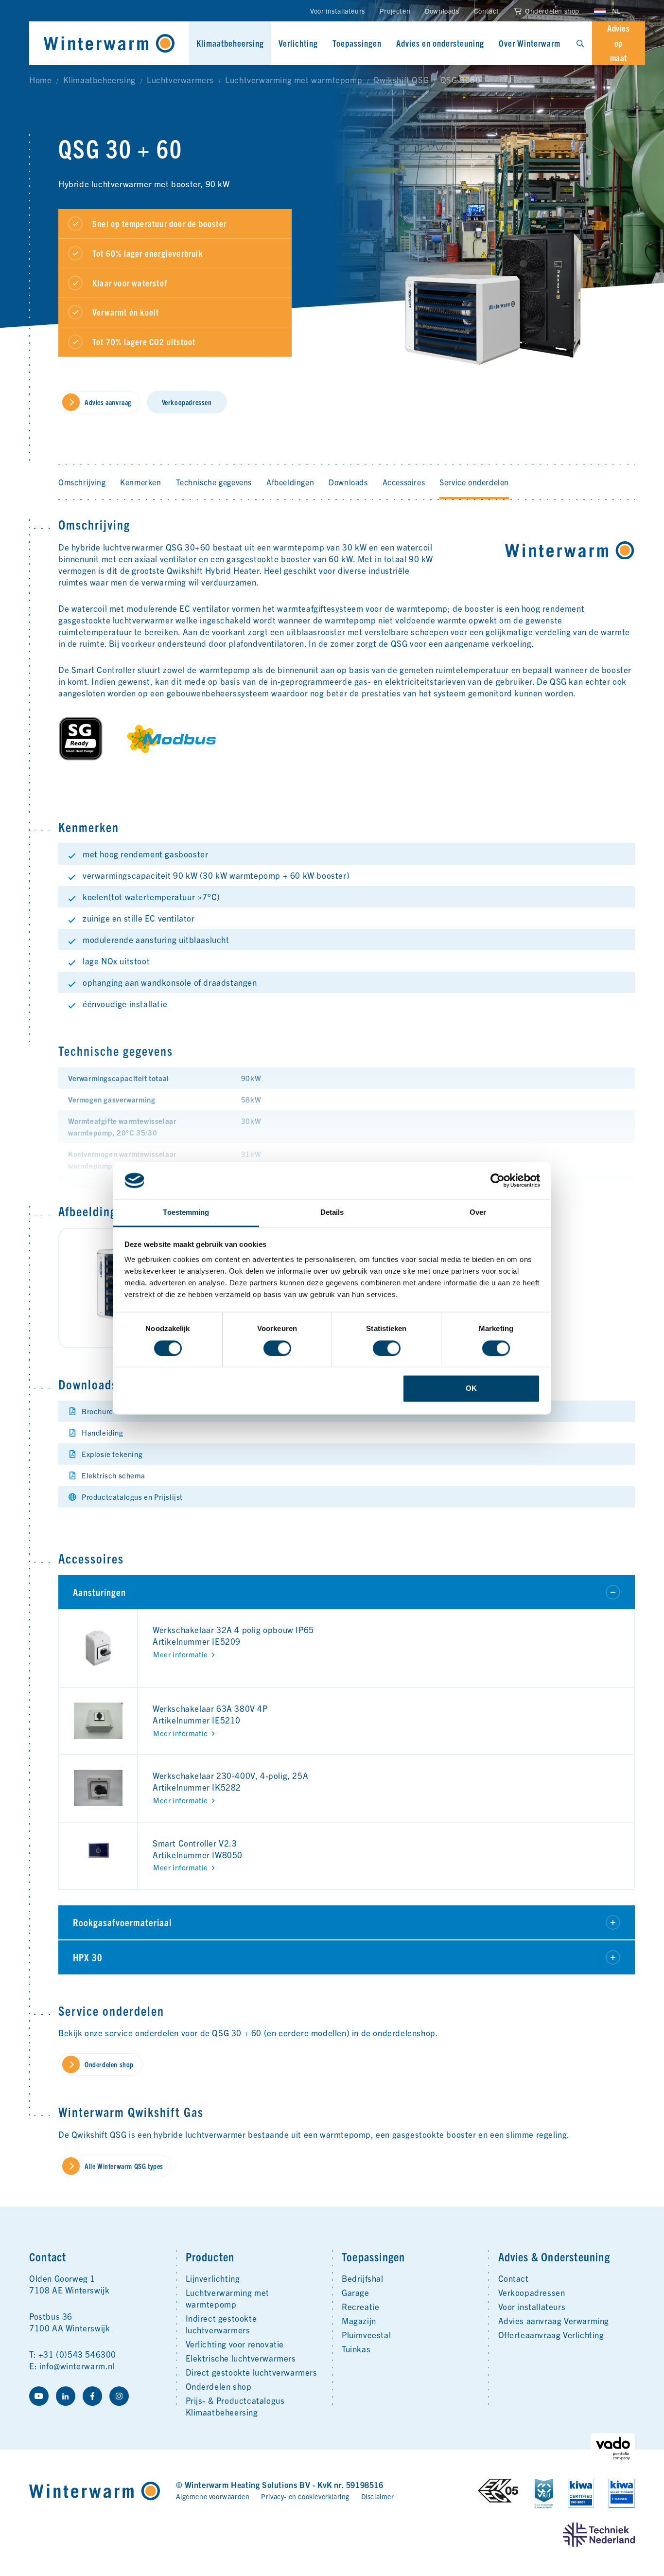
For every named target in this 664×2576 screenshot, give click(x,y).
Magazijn (359, 2320)
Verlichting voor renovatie (235, 2344)
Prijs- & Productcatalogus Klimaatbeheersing (235, 2406)
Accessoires (404, 482)
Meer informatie (181, 1654)
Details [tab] (332, 1213)
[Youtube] (39, 2396)
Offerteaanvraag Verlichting (551, 2335)
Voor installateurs (338, 11)
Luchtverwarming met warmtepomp (227, 2298)
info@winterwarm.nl (77, 2366)
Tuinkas (356, 2349)
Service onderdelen (474, 482)
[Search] (580, 43)
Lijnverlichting (213, 2278)
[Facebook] (92, 2396)
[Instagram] (119, 2396)
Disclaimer (378, 2496)
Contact (487, 11)
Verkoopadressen (532, 2292)
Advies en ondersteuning (440, 43)
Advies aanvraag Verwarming (554, 2320)
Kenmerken (140, 482)
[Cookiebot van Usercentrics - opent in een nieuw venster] (498, 1180)
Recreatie (360, 2306)
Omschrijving (82, 482)
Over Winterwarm (530, 43)
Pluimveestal (366, 2335)
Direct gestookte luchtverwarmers (252, 2372)
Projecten (395, 11)
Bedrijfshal (363, 2278)
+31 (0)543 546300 (77, 2354)
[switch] (277, 1348)
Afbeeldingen (290, 482)
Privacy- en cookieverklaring (305, 2496)
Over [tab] (478, 1213)
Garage (356, 2292)
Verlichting (298, 43)
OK (471, 1389)
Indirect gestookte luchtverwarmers (221, 2324)
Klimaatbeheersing (230, 43)
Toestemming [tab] (186, 1213)
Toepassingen (357, 43)
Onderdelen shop (551, 11)
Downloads (442, 11)
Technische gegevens (214, 482)
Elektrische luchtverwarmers (241, 2358)
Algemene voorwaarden (213, 2496)
